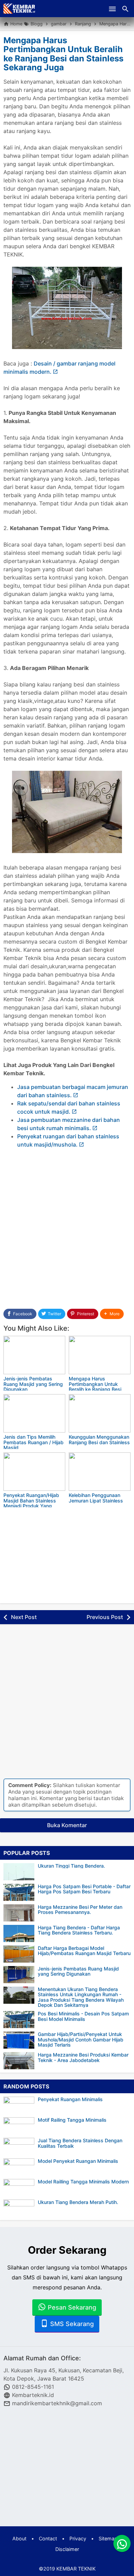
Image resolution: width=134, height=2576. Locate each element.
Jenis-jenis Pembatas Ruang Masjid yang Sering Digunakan (33, 1384)
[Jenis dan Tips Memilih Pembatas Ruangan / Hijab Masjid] (34, 1413)
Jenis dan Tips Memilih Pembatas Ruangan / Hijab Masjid (33, 1442)
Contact (48, 2538)
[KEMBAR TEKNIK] (20, 9)
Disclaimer (67, 2549)
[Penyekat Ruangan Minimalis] (21, 2105)
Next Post (24, 1617)
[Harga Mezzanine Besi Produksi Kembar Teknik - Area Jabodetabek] (19, 2061)
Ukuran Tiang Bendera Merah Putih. (78, 2202)
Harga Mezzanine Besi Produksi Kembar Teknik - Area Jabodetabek (83, 2057)
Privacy (78, 2538)
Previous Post (105, 1617)
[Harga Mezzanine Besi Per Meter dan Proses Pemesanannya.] (19, 1913)
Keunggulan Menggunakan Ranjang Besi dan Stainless (99, 1439)
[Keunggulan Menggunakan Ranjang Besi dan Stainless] (100, 1413)
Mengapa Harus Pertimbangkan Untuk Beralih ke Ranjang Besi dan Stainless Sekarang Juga (63, 54)
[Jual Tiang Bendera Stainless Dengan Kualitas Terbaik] (21, 2146)
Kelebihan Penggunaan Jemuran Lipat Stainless (96, 1498)
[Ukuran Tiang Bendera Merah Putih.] (21, 2208)
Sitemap (108, 2538)
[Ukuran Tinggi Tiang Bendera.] (19, 1872)
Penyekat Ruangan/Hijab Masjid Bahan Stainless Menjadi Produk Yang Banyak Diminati (31, 1503)
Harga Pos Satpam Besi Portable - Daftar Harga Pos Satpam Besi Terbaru (84, 1889)
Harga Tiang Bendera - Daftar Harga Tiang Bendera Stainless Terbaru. (79, 1930)
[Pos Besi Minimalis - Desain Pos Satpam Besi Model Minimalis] (19, 2020)
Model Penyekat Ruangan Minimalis (78, 2161)
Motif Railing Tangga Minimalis (72, 2120)
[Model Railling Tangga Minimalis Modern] (21, 2188)
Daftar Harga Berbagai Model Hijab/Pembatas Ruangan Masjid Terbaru (84, 1951)
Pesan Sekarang (71, 2307)
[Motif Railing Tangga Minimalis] (21, 2126)
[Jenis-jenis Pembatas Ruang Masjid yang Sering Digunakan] (34, 1355)
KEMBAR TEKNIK (76, 2569)
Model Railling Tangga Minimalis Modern (83, 2182)
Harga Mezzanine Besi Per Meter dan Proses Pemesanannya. (80, 1910)
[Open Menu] (112, 9)
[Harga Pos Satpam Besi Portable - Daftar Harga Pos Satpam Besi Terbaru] (19, 1892)
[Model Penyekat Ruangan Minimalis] (21, 2167)
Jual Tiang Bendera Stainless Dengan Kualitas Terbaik (80, 2143)
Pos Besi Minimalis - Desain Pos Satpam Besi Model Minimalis (83, 2016)
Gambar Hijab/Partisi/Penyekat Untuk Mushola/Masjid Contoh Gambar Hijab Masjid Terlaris (81, 2039)
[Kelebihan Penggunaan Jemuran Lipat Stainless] (100, 1472)
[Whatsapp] (122, 2543)
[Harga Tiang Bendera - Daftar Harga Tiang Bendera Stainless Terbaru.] (19, 1933)
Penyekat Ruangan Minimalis (70, 2099)
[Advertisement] (67, 1225)
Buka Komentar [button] (67, 1825)
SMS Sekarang (71, 2324)
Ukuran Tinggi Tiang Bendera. (71, 1866)
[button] (112, 1314)
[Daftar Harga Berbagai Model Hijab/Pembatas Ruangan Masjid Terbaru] (19, 1954)
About (19, 2538)
